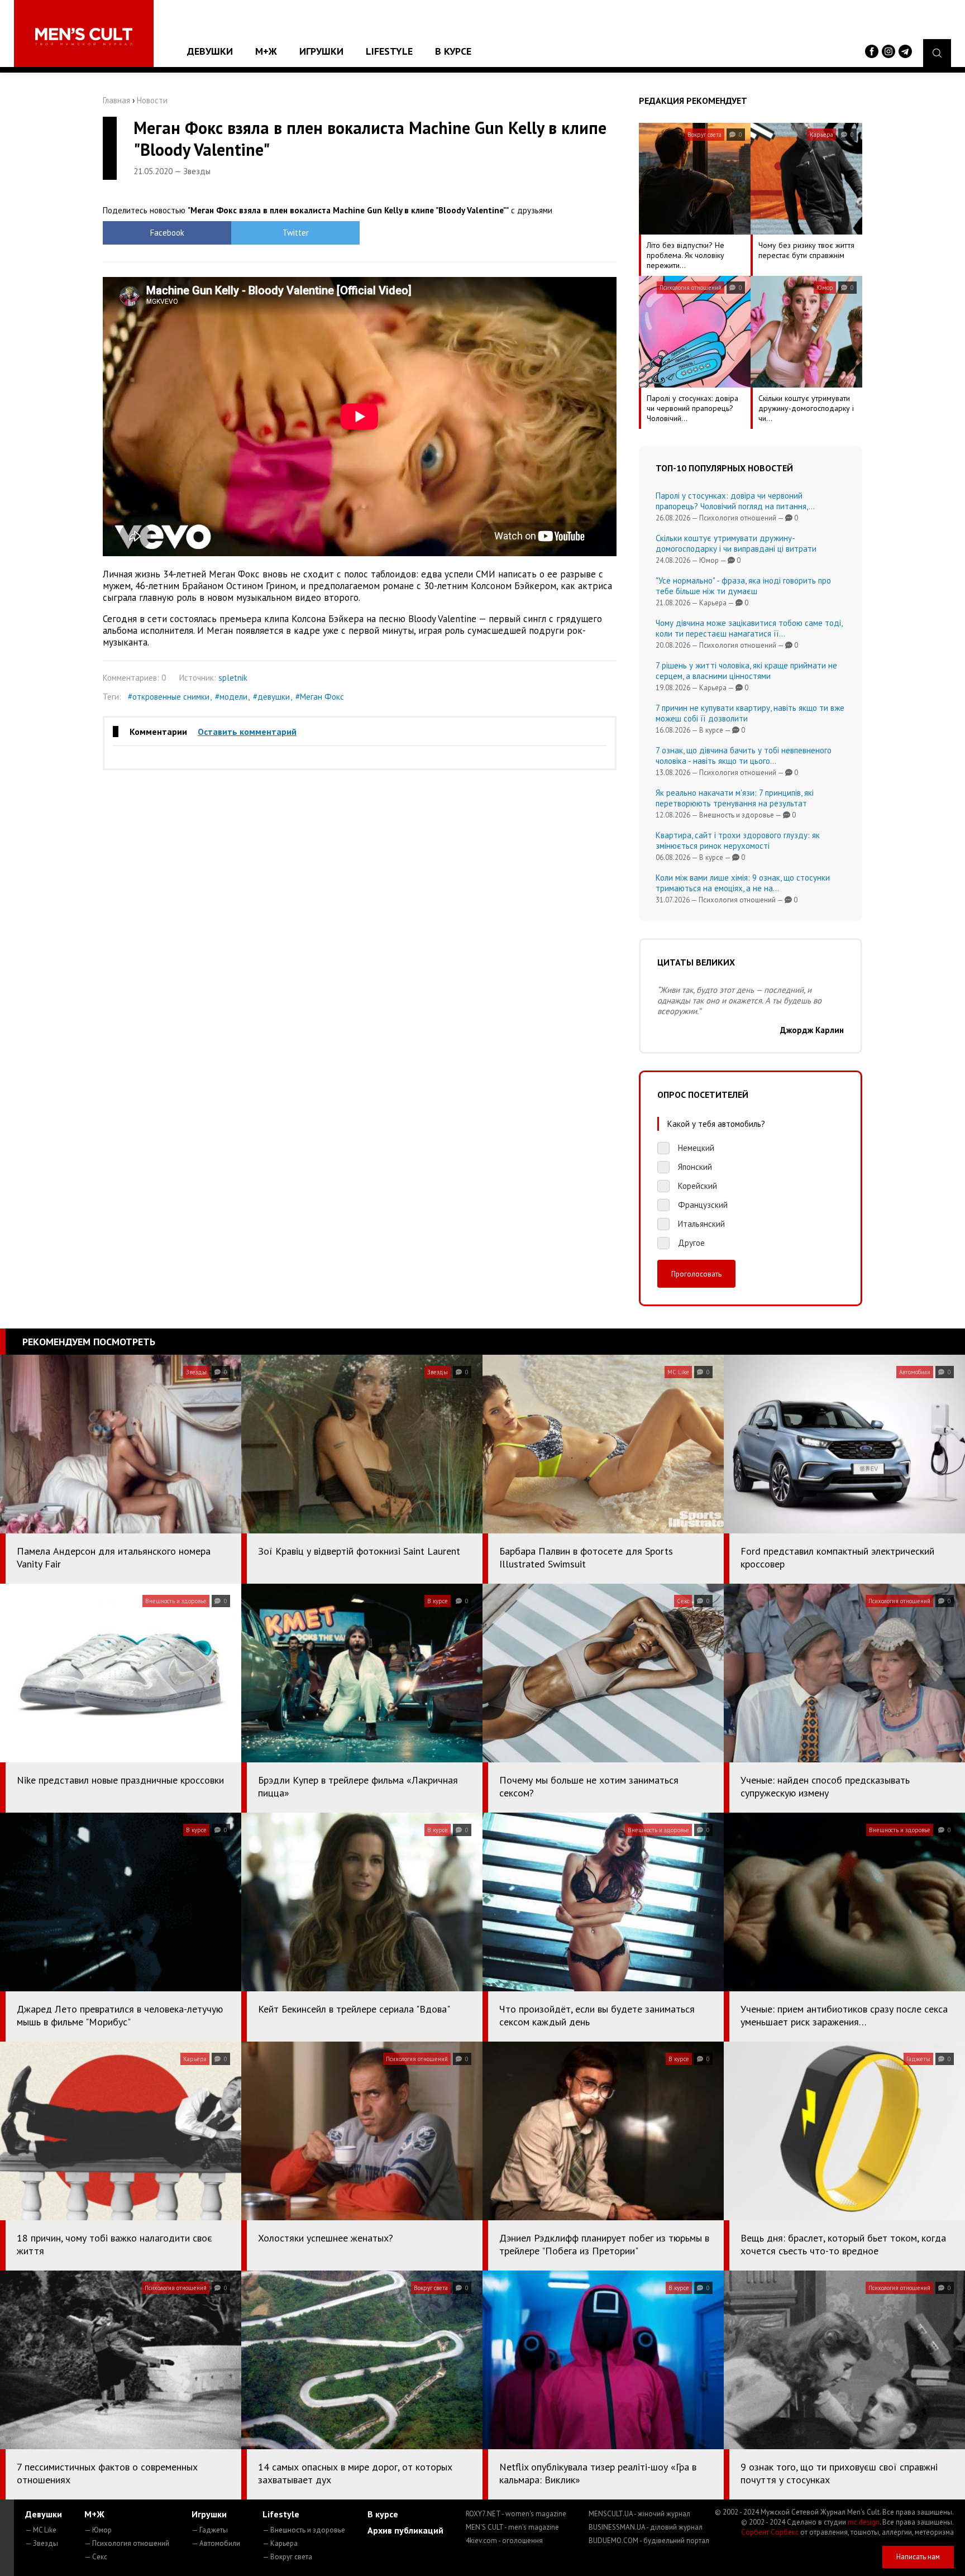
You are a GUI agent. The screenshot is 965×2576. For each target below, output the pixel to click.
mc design (864, 2522)
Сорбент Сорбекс (770, 2532)
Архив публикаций (405, 2530)
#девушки (271, 697)
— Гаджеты (210, 2530)
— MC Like (41, 2530)
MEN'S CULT (512, 2527)
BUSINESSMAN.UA (646, 2527)
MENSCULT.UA (639, 2514)
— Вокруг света (287, 2557)
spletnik (233, 678)
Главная (116, 100)
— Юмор (98, 2530)
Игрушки (321, 51)
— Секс (96, 2557)
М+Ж (266, 51)
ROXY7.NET (516, 2514)
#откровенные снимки (169, 697)
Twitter (296, 233)
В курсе (453, 51)
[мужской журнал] (84, 37)
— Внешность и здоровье (304, 2530)
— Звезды (42, 2543)
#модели (231, 697)
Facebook (167, 233)
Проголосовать (696, 1274)
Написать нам (918, 2557)
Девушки (210, 51)
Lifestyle (389, 51)
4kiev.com (504, 2541)
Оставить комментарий (247, 732)
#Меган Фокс (320, 697)
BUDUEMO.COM (649, 2541)
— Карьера (280, 2543)
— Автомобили (216, 2543)
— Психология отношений (127, 2543)
